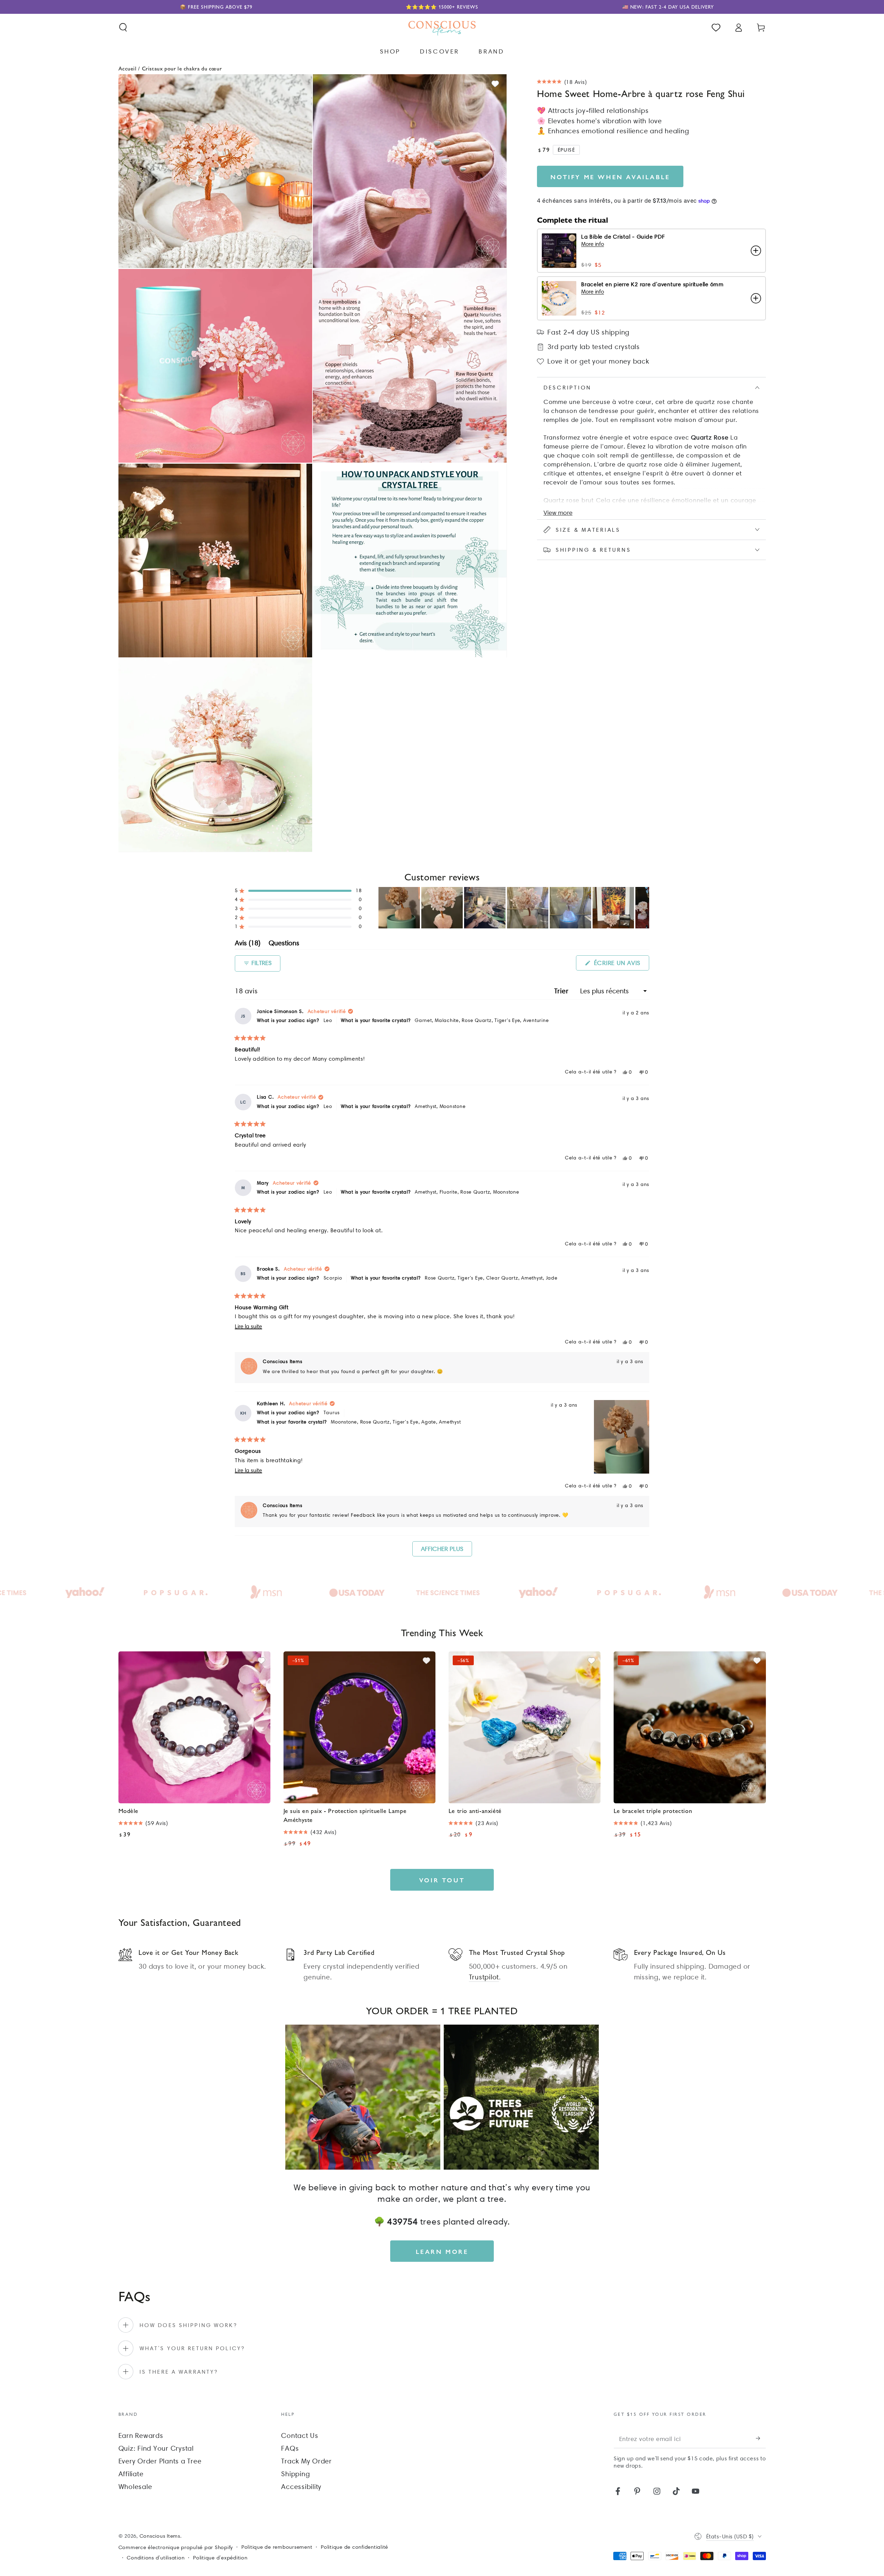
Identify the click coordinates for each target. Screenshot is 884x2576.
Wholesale (135, 2487)
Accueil (128, 68)
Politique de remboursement (277, 2547)
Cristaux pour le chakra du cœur (182, 68)
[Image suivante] (644, 908)
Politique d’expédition (220, 2558)
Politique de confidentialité (354, 2547)
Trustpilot (484, 1977)
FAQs (290, 2448)
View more (558, 513)
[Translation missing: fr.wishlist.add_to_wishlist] (495, 84)
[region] (514, 908)
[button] (123, 27)
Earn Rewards (141, 2435)
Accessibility (301, 2487)
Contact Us (300, 2435)
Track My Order (306, 2461)
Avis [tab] (248, 944)
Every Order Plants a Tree (160, 2461)
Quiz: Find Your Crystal (156, 2448)
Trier (563, 991)
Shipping (295, 2474)
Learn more (442, 2251)
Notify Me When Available (610, 177)
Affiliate (131, 2474)
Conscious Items (160, 2536)
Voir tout (442, 1880)
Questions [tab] (284, 944)
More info (593, 244)
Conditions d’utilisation (156, 2558)
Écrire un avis (621, 965)
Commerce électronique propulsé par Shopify (176, 2547)
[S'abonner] (761, 2438)
